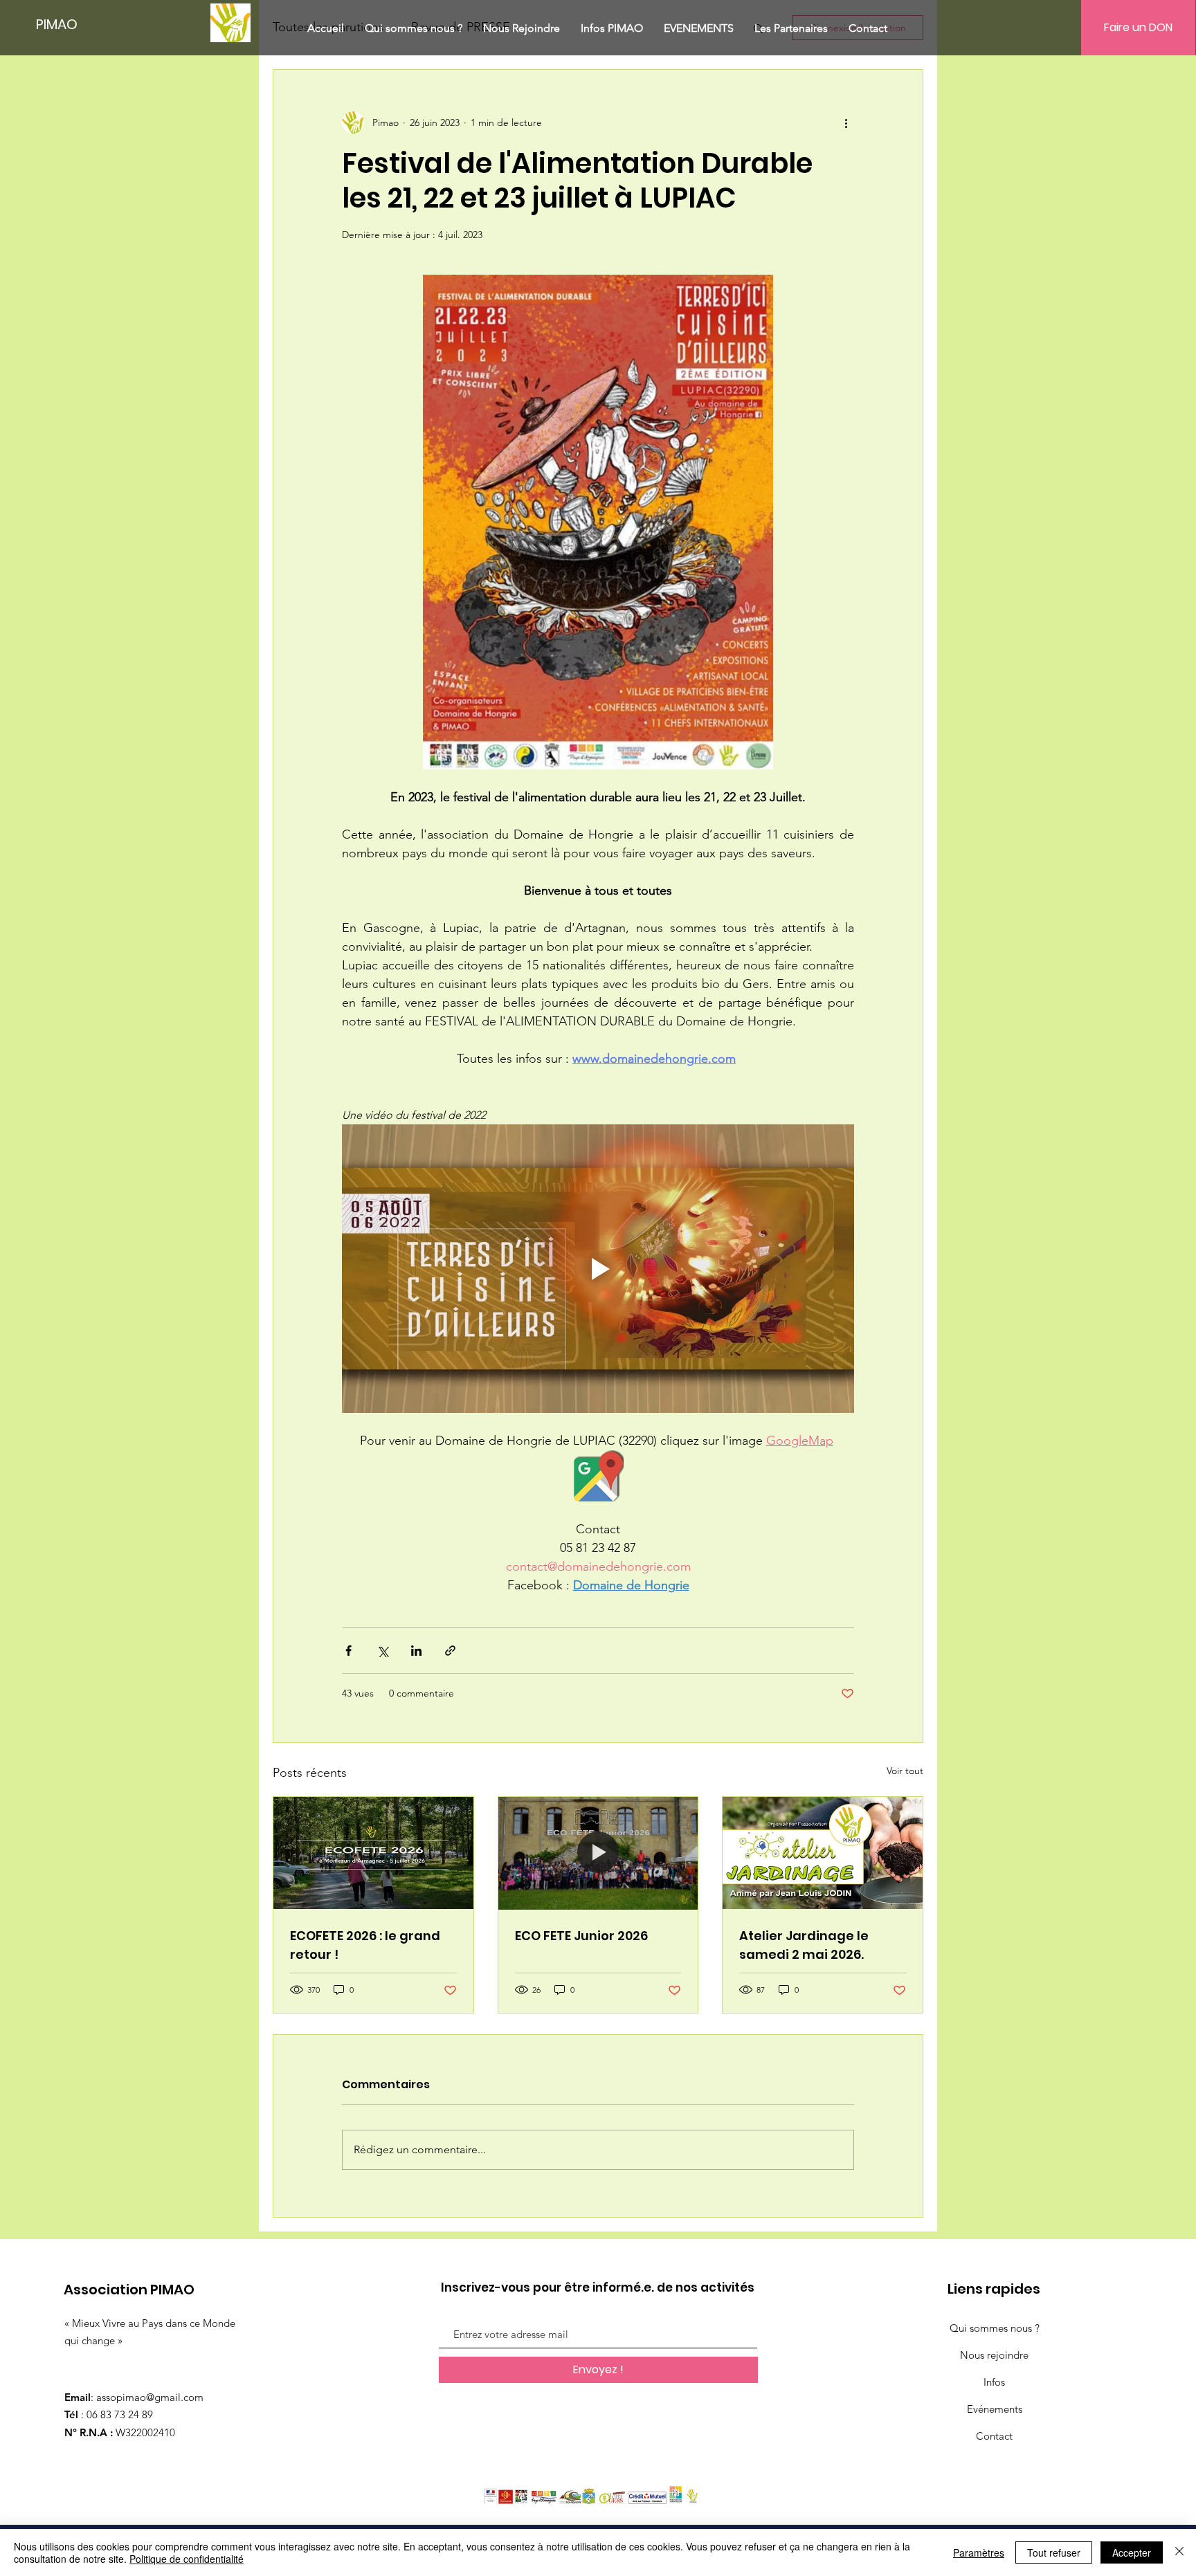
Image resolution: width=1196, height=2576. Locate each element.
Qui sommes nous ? (995, 2328)
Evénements (995, 2409)
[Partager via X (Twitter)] (382, 1651)
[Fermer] (1179, 2552)
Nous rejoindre (994, 2355)
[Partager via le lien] (450, 1651)
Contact (994, 2436)
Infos (994, 2382)
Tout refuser (1054, 2552)
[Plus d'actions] (846, 122)
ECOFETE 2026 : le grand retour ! (365, 1945)
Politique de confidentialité (187, 2559)
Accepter (1132, 2552)
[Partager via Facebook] (348, 1651)
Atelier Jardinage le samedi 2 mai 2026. (804, 1945)
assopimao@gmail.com (150, 2397)
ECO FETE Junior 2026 (581, 1936)
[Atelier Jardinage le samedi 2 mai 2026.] (823, 1853)
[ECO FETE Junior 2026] (598, 1853)
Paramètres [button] (979, 2552)
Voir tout (905, 1771)
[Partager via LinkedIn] (416, 1651)
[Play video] (598, 1268)
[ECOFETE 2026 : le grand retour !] (373, 1853)
